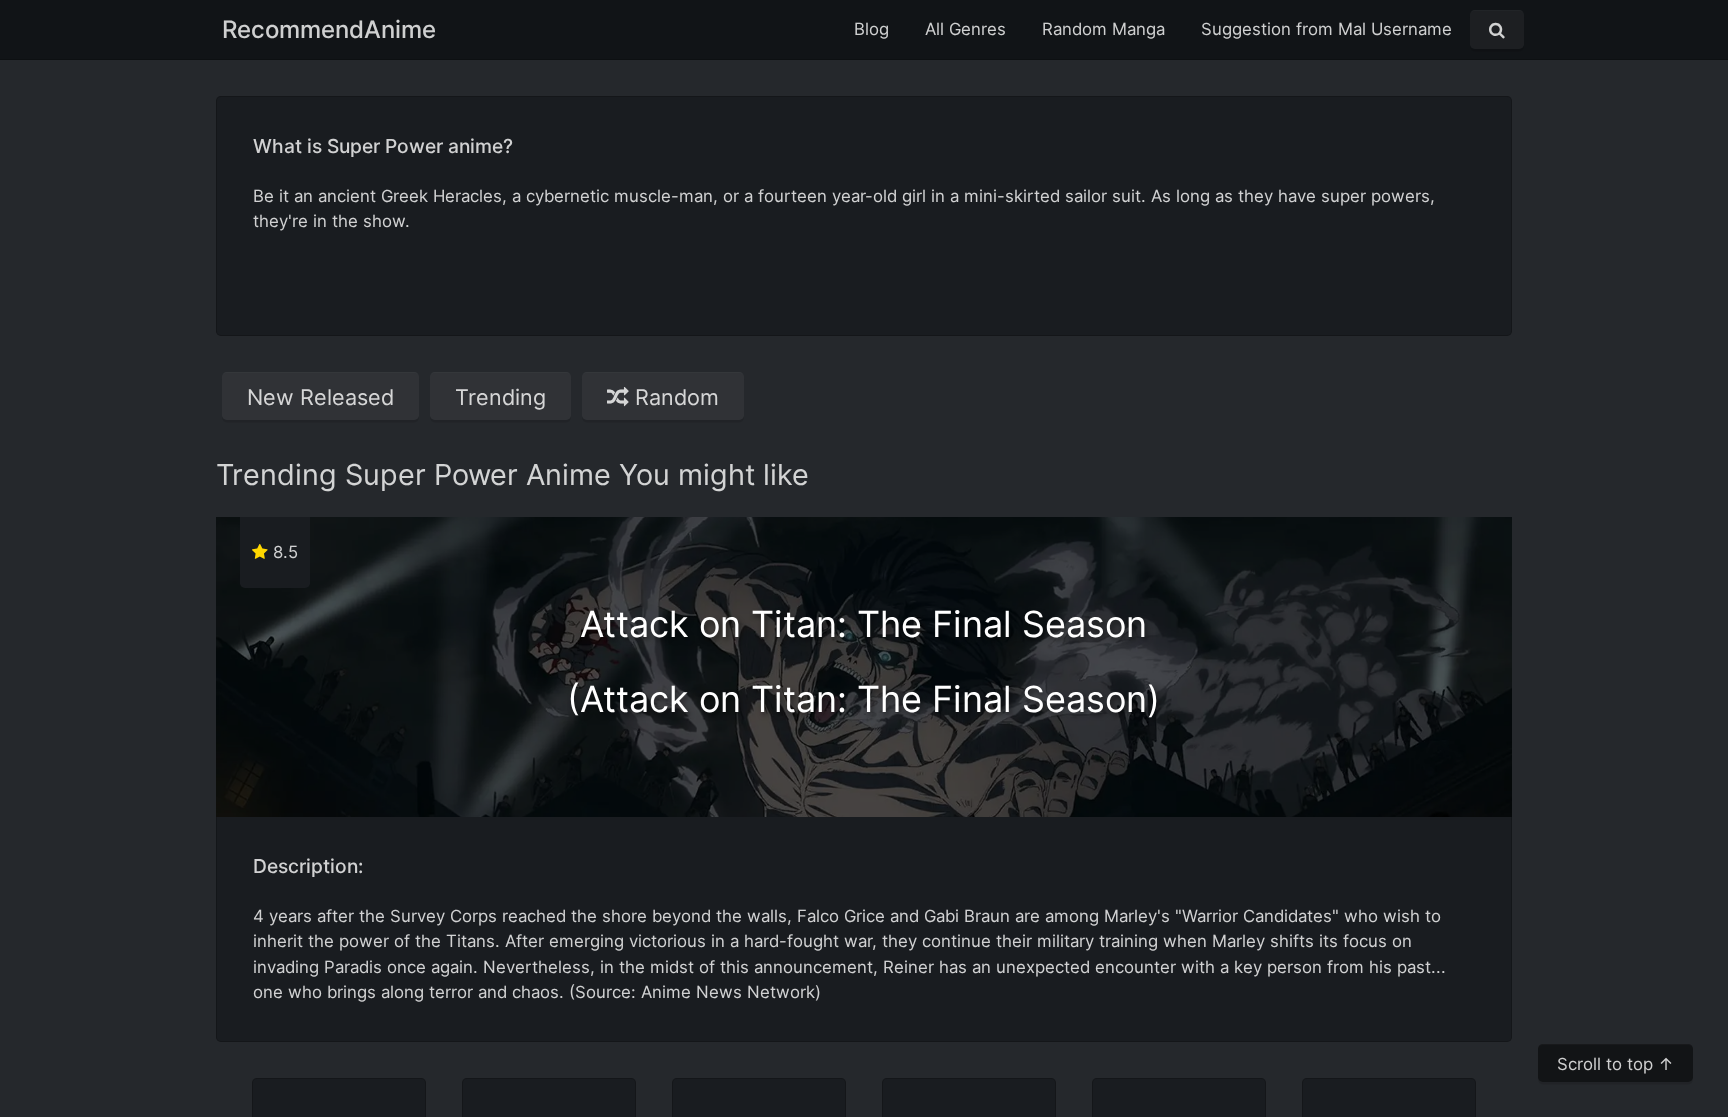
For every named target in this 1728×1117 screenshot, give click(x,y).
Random (674, 397)
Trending (500, 397)
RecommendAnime (329, 29)
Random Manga (1103, 29)
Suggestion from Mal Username (1326, 29)
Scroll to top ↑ (1615, 1064)
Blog (871, 29)
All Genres (965, 29)
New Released (320, 397)
